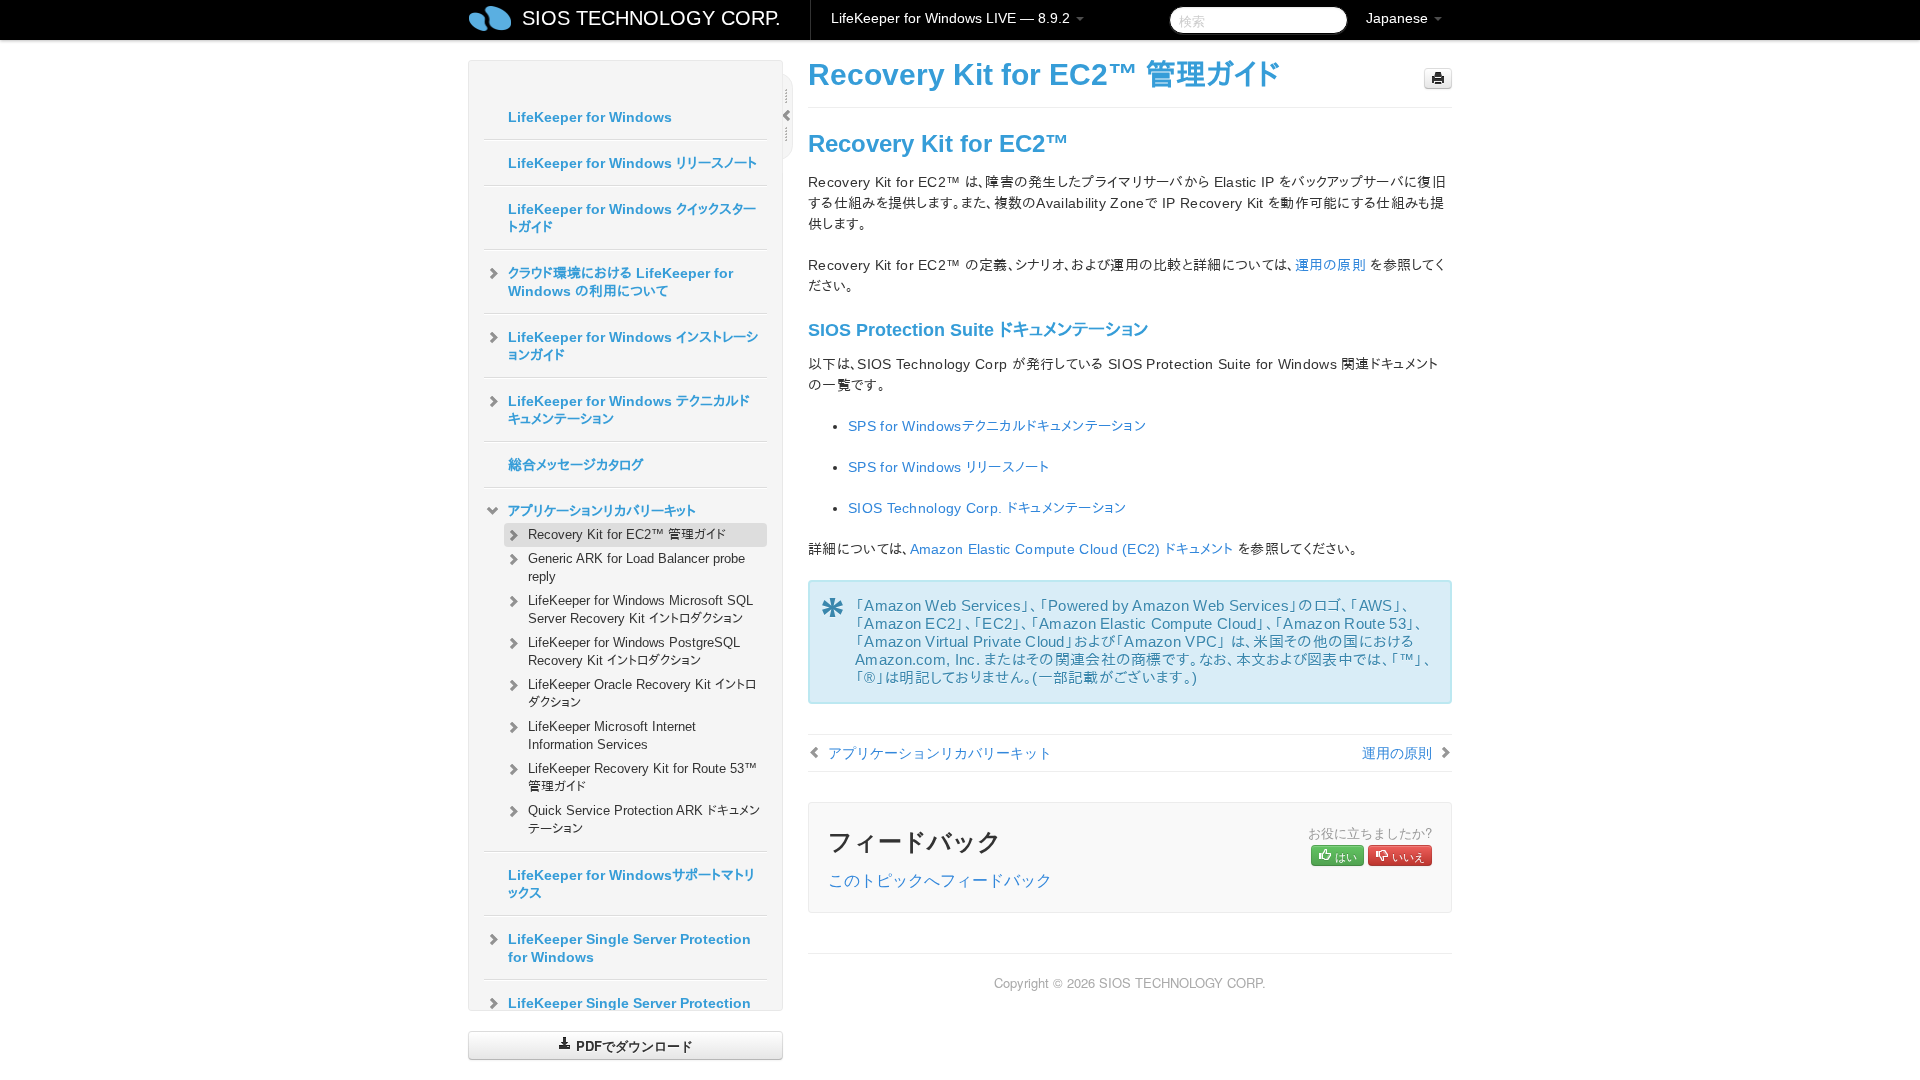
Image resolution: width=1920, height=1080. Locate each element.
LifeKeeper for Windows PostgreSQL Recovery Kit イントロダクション (634, 651)
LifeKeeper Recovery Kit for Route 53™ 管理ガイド (642, 777)
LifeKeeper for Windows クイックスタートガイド (632, 218)
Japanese (1399, 18)
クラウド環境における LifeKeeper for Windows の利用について (620, 282)
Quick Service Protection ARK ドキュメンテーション (644, 819)
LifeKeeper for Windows (590, 117)
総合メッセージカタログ (576, 465)
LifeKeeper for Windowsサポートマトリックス (631, 884)
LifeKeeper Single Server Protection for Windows (629, 948)
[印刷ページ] (1438, 78)
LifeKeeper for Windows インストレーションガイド (633, 346)
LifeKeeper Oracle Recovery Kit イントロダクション (642, 693)
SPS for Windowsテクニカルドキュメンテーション (997, 426)
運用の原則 (1331, 265)
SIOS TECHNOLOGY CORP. (651, 18)
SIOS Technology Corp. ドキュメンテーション (987, 508)
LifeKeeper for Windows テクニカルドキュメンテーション (629, 410)
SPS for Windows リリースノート (948, 467)
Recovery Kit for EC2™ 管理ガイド (627, 534)
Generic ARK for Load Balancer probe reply (636, 567)
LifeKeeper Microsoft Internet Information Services (612, 735)
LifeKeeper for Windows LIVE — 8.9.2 (952, 18)
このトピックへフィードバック (940, 879)
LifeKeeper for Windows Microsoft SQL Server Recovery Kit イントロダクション (640, 609)
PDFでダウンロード (632, 1045)
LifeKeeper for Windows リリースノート (632, 163)
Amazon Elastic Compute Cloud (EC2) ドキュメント (1072, 549)
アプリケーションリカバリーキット (602, 511)
